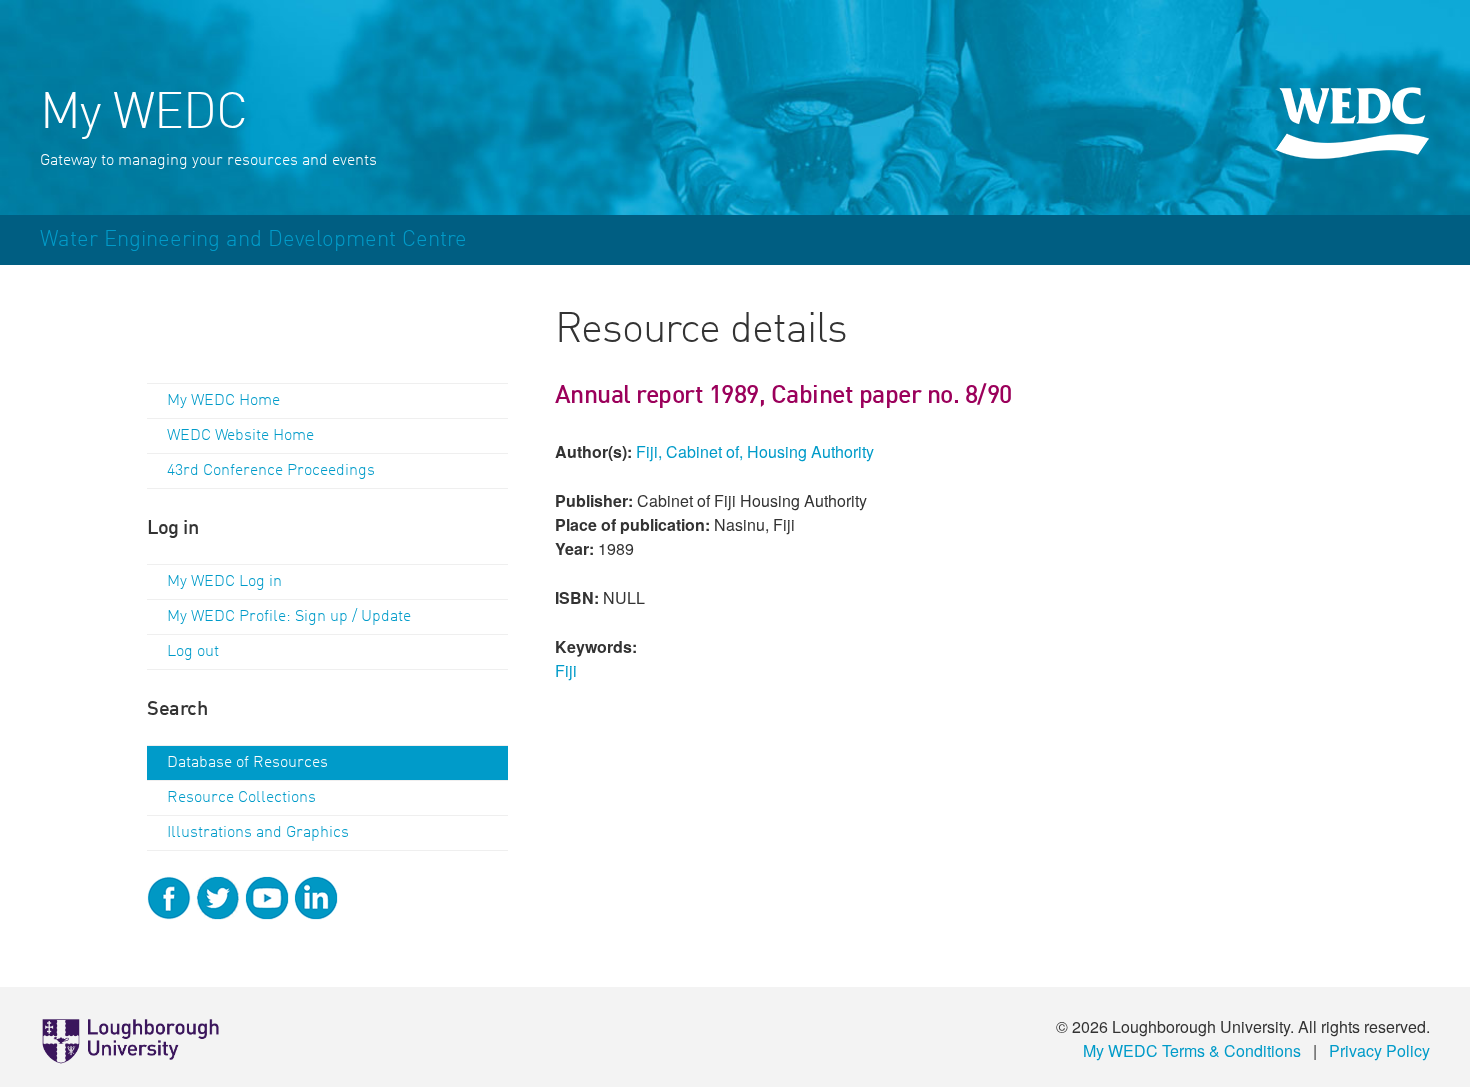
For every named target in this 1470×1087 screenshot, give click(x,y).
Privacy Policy (1379, 1050)
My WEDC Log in (224, 582)
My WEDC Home (223, 401)
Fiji (566, 670)
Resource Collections (241, 798)
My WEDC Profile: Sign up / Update (289, 617)
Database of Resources (247, 763)
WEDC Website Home (240, 436)
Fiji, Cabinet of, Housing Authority (755, 451)
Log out (193, 652)
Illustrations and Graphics (258, 833)
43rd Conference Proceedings (271, 471)
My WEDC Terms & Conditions (1192, 1050)
